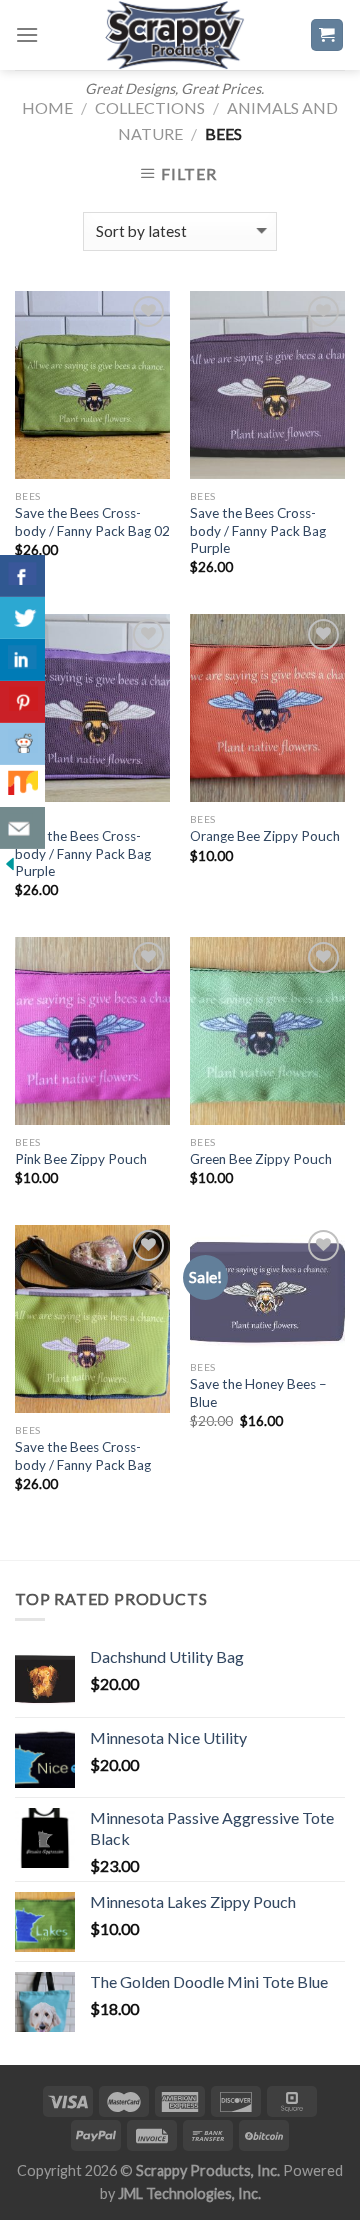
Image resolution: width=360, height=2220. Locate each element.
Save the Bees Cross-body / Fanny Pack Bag (83, 1456)
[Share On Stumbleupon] (22, 786)
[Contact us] (22, 828)
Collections (150, 107)
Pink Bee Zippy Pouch (81, 1159)
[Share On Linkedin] (22, 660)
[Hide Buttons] (10, 861)
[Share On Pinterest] (22, 702)
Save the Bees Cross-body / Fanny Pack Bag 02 (92, 522)
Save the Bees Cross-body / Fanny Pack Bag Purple (258, 530)
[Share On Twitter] (22, 618)
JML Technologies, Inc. (189, 2193)
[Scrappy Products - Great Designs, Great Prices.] (174, 35)
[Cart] (327, 35)
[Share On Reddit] (22, 744)
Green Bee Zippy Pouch (261, 1159)
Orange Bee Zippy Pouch (265, 836)
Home (47, 107)
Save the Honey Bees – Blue (258, 1393)
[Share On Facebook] (22, 576)
